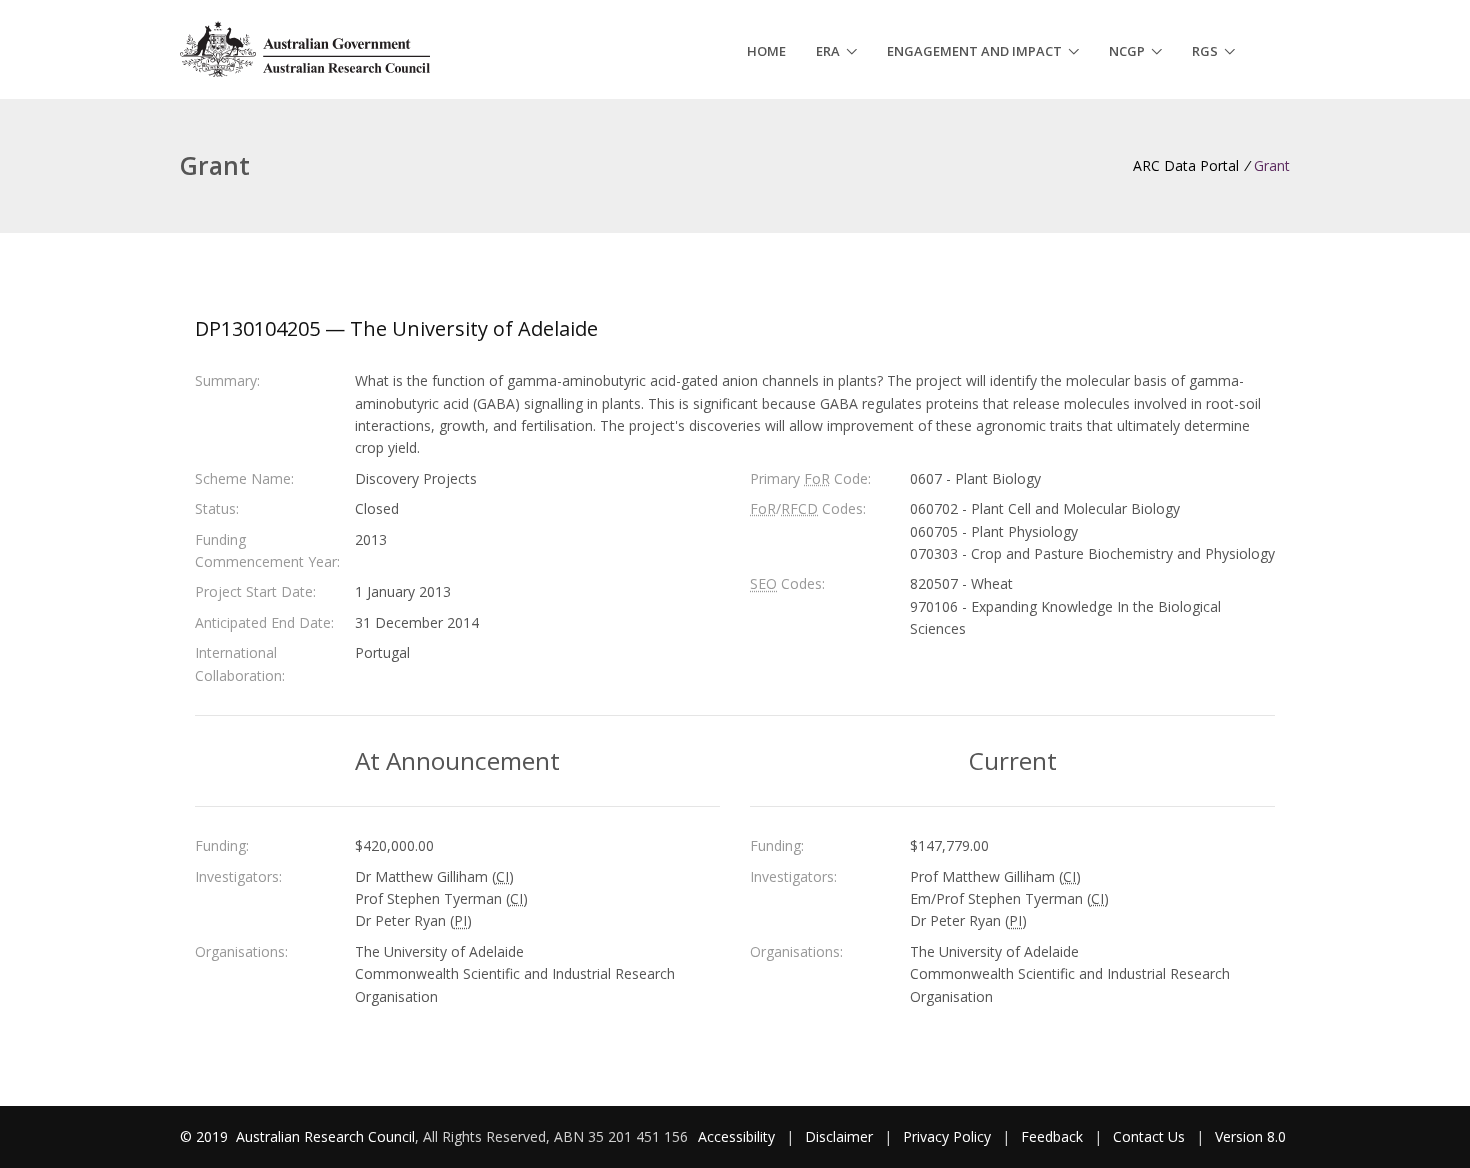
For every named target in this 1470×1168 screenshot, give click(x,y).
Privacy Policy (947, 1136)
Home (766, 51)
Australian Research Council (325, 1136)
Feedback (1052, 1136)
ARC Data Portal (1186, 165)
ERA (828, 51)
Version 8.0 (1250, 1136)
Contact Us (1149, 1136)
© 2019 (206, 1136)
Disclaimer (839, 1136)
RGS (1205, 51)
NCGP (1127, 51)
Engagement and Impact (974, 51)
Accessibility (736, 1136)
